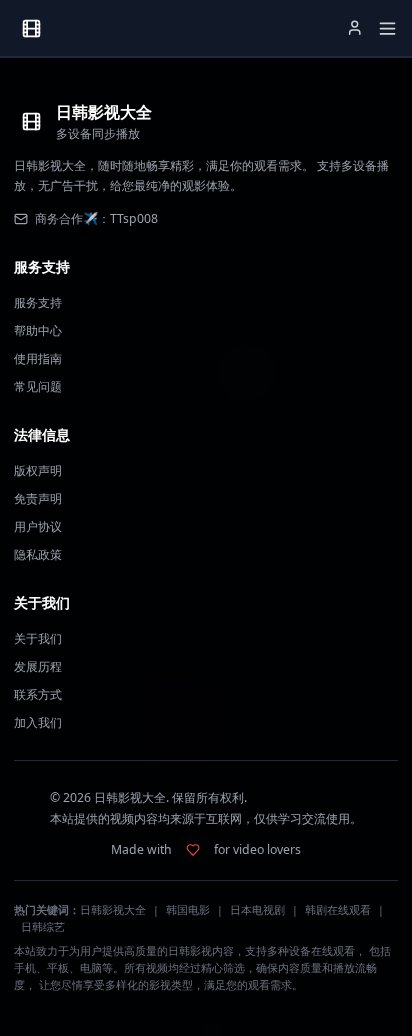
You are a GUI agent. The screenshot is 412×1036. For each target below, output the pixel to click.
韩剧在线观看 (338, 910)
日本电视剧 (257, 910)
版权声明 (38, 470)
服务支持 (38, 302)
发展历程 (38, 666)
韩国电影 (188, 910)
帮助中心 (38, 330)
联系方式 (38, 694)
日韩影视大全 (113, 910)
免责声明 (38, 498)
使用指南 (38, 358)
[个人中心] (355, 28)
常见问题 (38, 386)
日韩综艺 (43, 927)
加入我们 (38, 722)
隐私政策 (38, 554)
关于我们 (38, 638)
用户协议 (38, 526)
